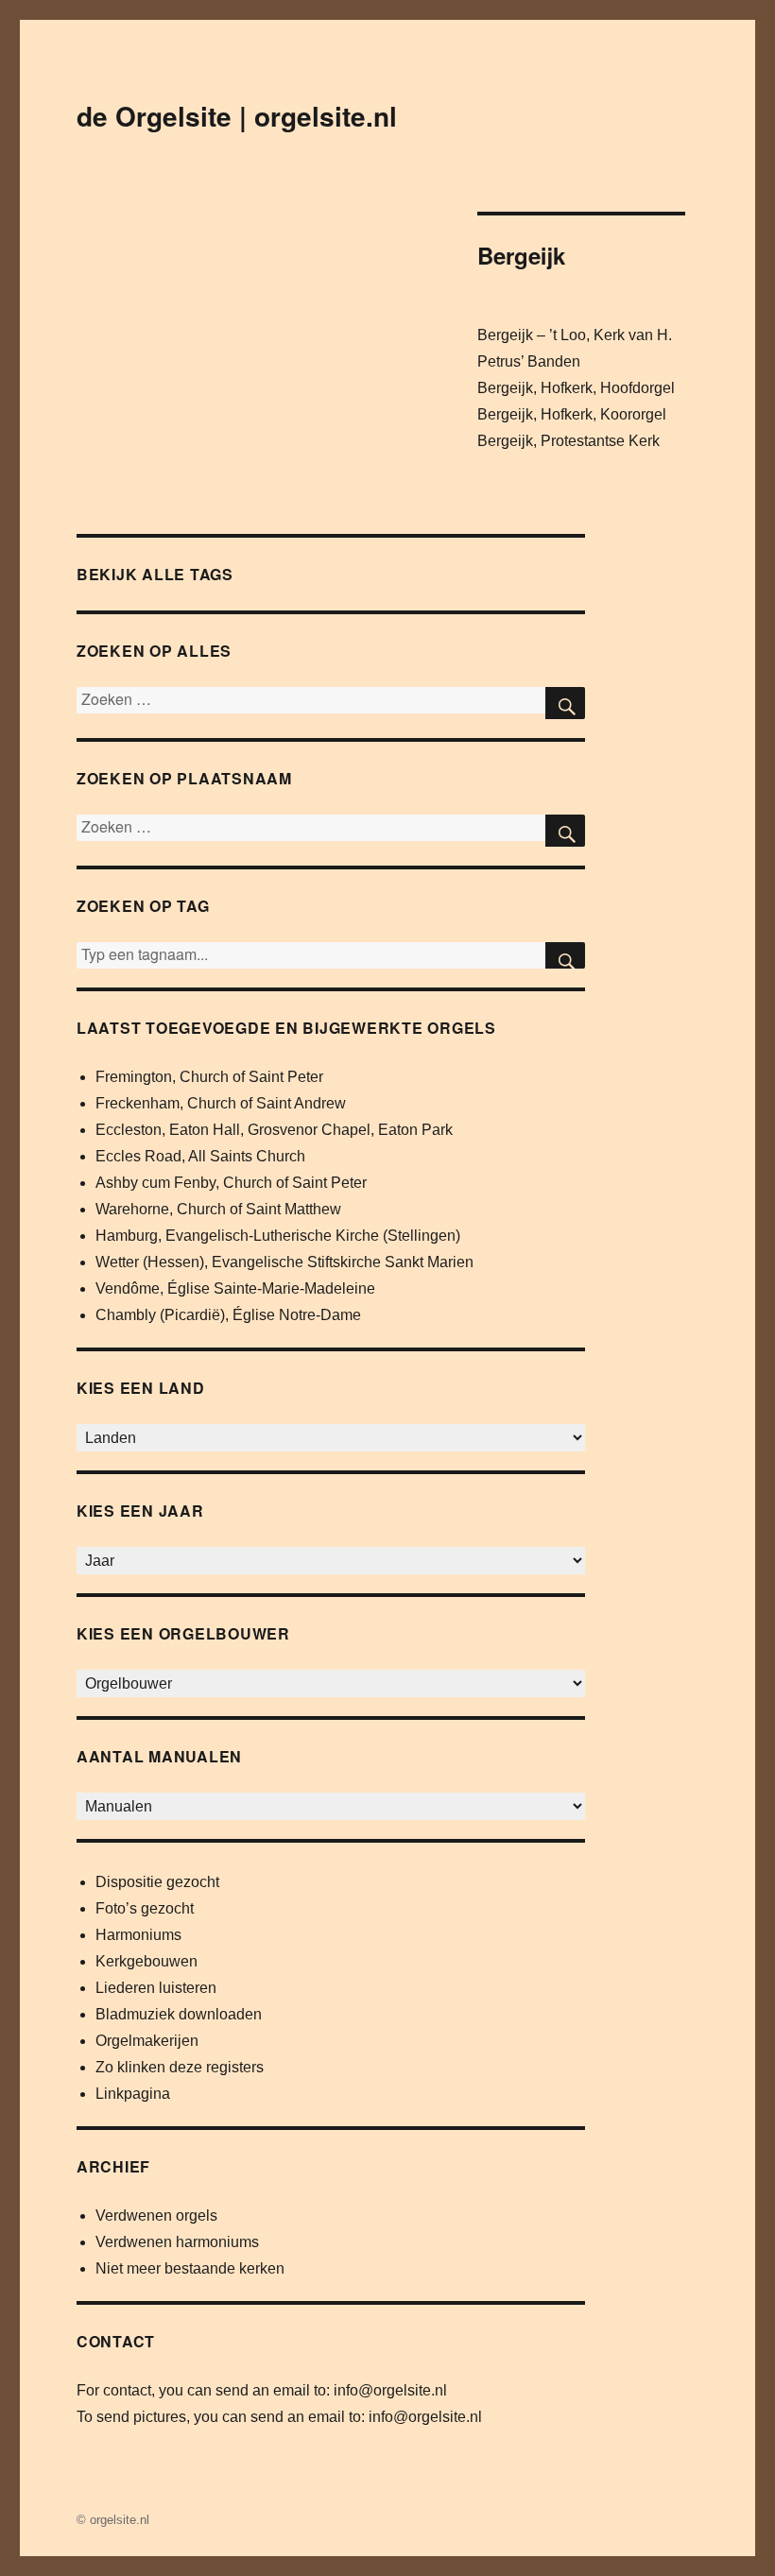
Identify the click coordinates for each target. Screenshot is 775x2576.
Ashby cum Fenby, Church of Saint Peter (231, 1183)
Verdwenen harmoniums (177, 2242)
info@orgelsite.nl (390, 2390)
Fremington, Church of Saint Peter (209, 1077)
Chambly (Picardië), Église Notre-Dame (228, 1315)
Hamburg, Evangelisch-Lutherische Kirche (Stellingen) (278, 1236)
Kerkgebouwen (146, 1961)
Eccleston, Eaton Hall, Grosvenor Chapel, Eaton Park (274, 1130)
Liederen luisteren (156, 1988)
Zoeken (565, 955)
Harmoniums (138, 1935)
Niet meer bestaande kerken (190, 2268)
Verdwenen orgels (156, 2215)
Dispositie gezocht (157, 1882)
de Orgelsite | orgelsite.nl (237, 116)
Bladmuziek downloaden (179, 2014)
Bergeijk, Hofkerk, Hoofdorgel (576, 388)
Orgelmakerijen (147, 2041)
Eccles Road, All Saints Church (200, 1156)
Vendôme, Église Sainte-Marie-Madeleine (235, 1288)
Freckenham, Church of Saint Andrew (221, 1103)
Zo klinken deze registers (180, 2067)
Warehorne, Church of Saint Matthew (218, 1209)
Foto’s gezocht (145, 1908)
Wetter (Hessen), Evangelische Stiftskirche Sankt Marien (284, 1262)
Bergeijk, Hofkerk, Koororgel (572, 414)
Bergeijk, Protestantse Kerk (568, 441)
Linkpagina (133, 2094)
